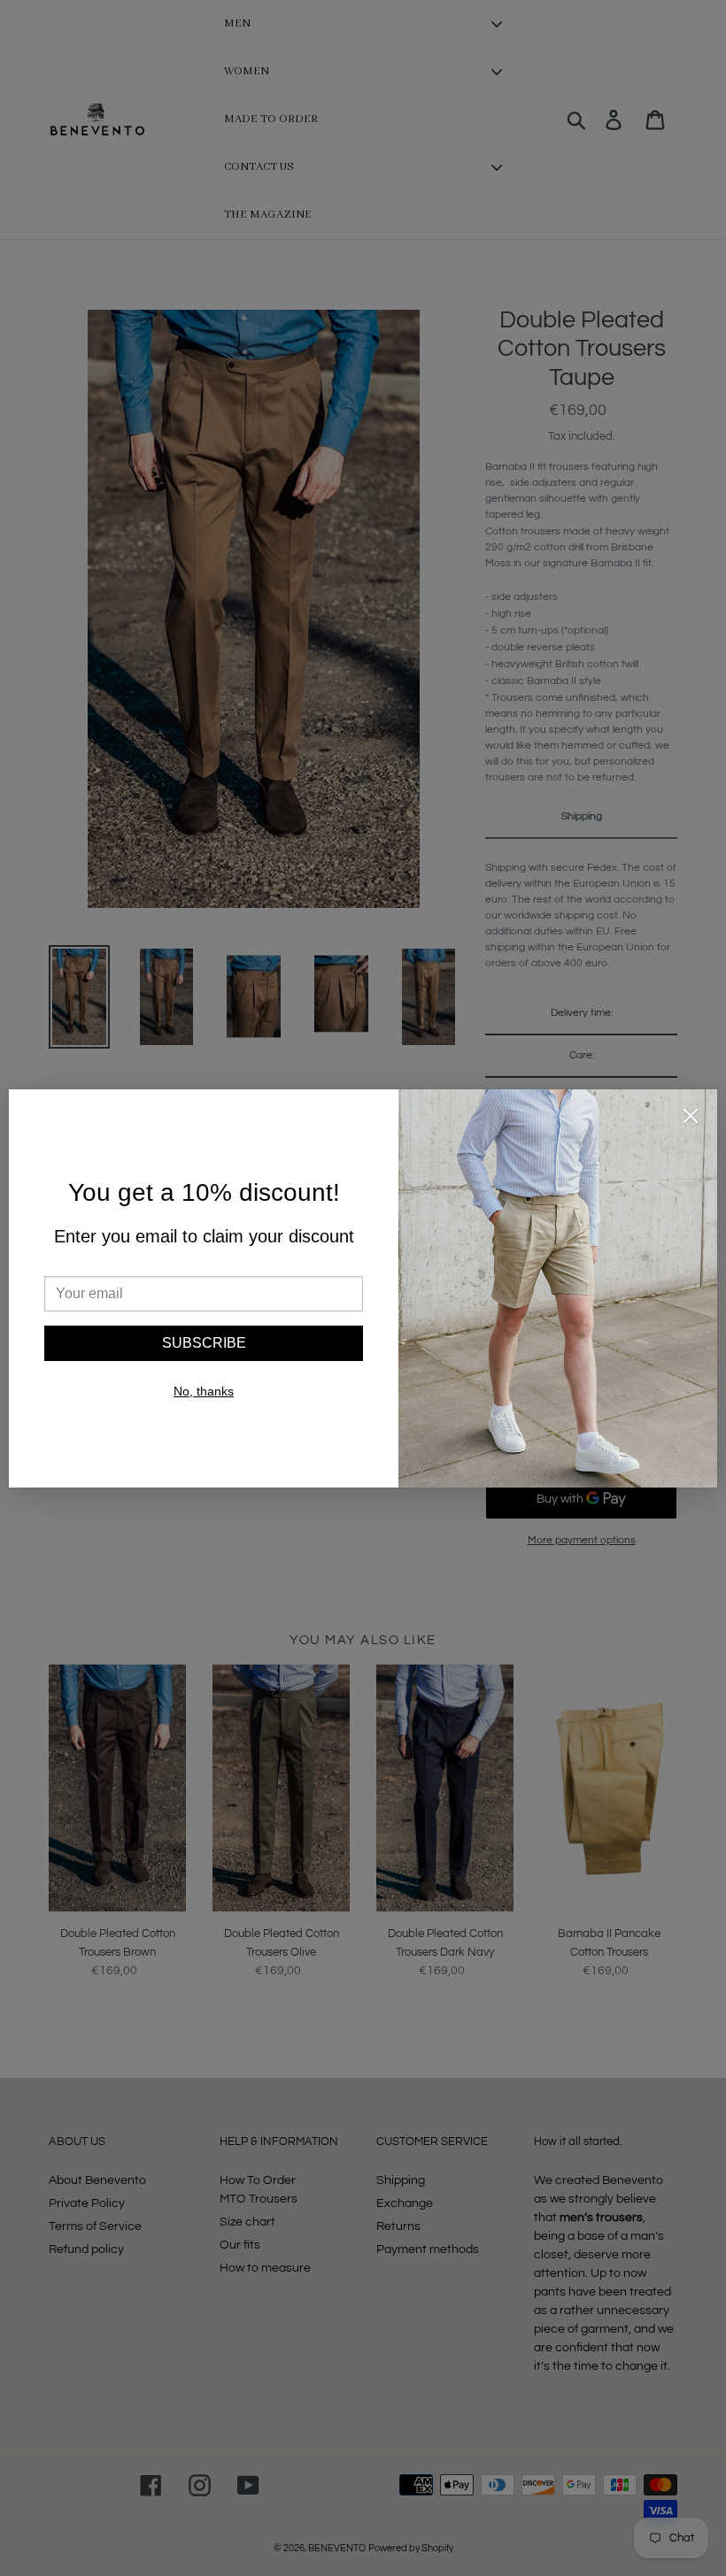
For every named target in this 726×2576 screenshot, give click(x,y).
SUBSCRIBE (204, 1343)
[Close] (691, 1119)
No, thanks (204, 1391)
